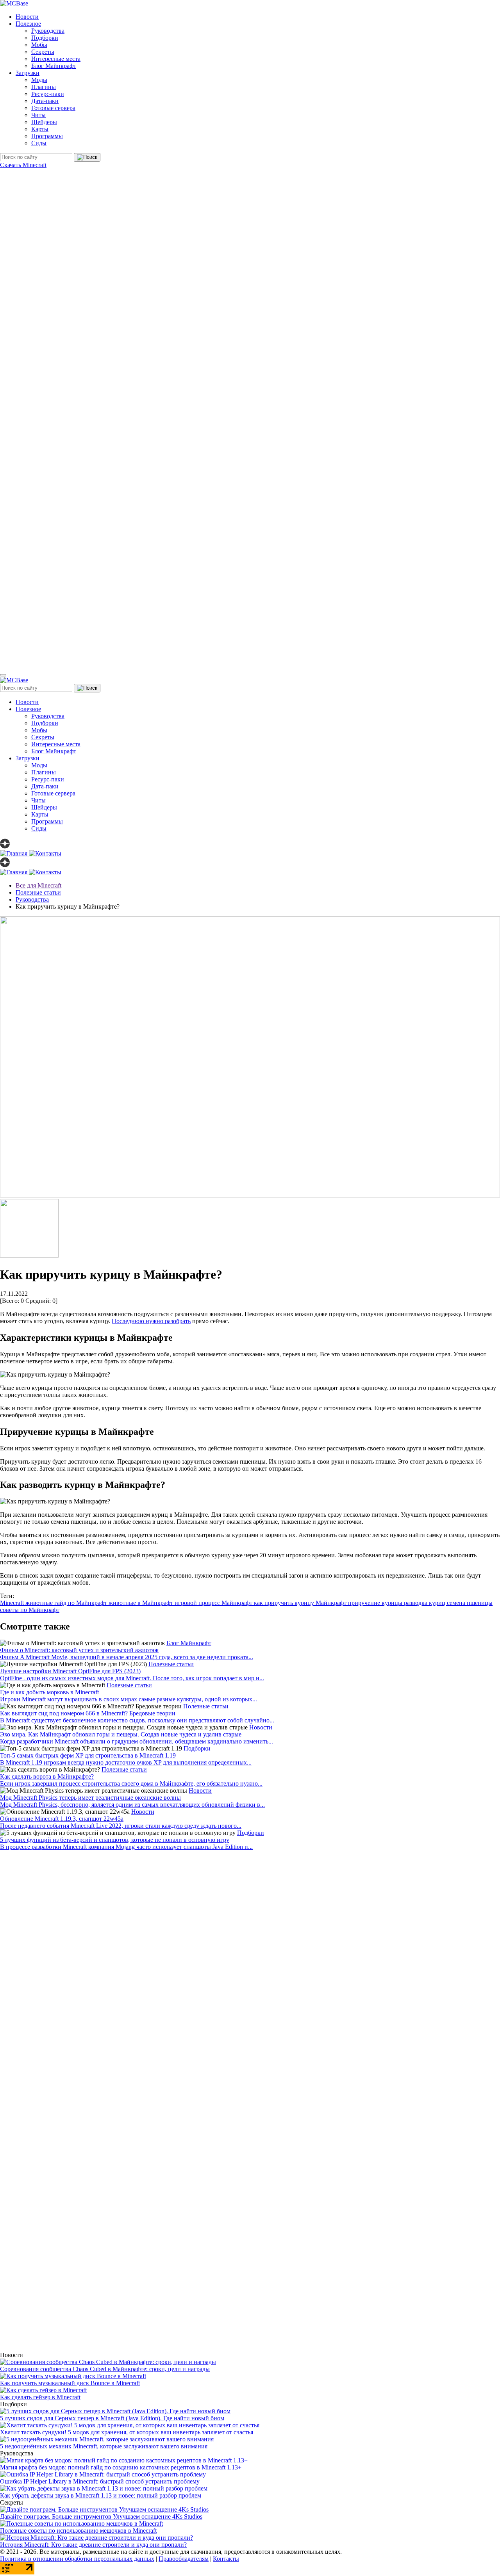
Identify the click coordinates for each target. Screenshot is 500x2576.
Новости (27, 17)
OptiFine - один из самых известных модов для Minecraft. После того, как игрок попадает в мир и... (132, 1678)
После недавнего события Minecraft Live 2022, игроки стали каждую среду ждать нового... (121, 1826)
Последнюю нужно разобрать (151, 1321)
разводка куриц (425, 1603)
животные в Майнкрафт (142, 1603)
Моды (39, 80)
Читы (38, 115)
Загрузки (28, 73)
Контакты (226, 2559)
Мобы (39, 45)
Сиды (39, 143)
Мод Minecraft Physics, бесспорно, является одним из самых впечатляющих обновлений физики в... (132, 1805)
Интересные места (56, 59)
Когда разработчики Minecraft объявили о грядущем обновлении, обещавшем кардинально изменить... (137, 1741)
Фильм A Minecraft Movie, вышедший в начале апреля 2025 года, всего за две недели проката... (127, 1657)
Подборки (45, 38)
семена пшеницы (470, 1603)
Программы (47, 136)
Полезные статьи (171, 1664)
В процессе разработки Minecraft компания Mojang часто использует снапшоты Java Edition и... (126, 1847)
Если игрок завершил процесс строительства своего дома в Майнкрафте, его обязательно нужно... (131, 1783)
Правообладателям (184, 2559)
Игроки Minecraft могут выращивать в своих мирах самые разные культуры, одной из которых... (129, 1699)
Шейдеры (44, 122)
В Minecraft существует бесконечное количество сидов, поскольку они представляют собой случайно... (137, 1720)
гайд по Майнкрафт (81, 1603)
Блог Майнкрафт (54, 66)
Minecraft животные (27, 1603)
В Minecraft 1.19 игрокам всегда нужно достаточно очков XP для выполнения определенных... (126, 1762)
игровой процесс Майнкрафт (214, 1603)
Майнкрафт (332, 1603)
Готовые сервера (53, 108)
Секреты (43, 52)
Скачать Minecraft (23, 165)
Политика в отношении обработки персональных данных (77, 2559)
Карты (40, 129)
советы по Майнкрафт (30, 1610)
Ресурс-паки (48, 94)
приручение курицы (376, 1603)
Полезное (28, 24)
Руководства (48, 31)
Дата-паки (45, 101)
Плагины (44, 87)
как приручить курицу (285, 1603)
